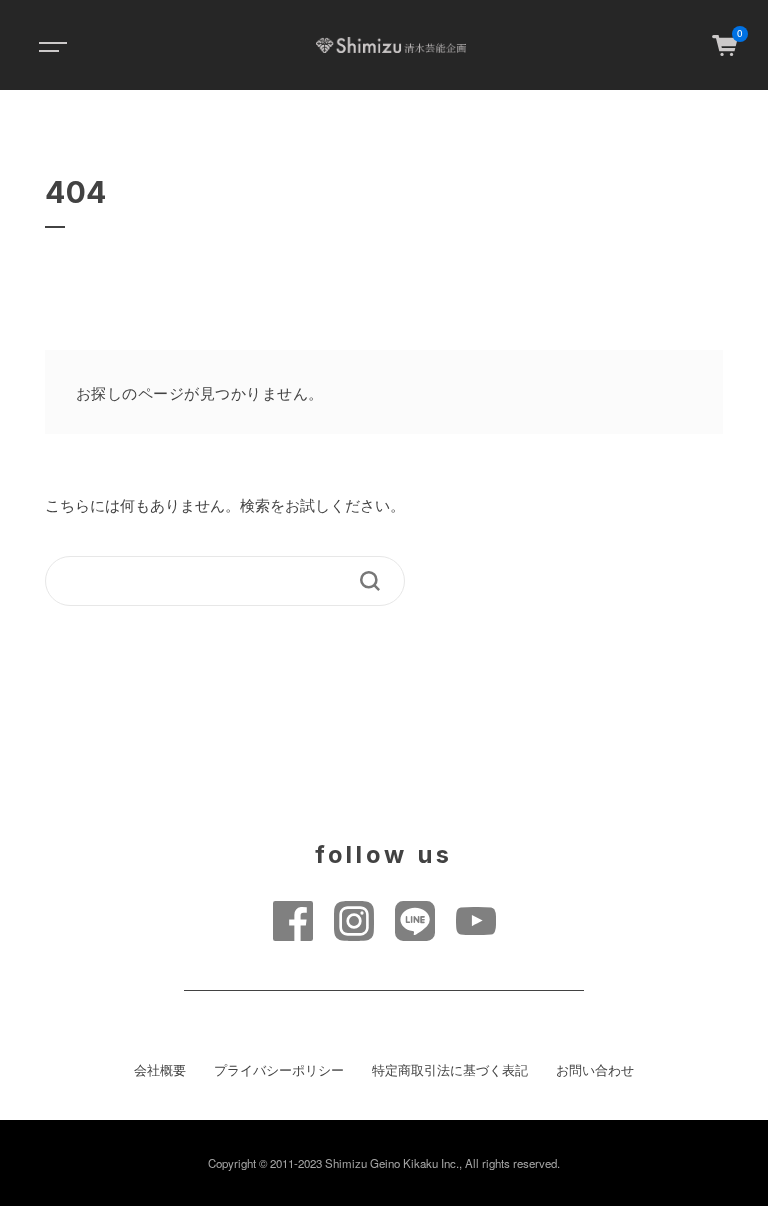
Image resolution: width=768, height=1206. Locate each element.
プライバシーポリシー (279, 1070)
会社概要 (160, 1070)
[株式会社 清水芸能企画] (390, 45)
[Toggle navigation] (50, 45)
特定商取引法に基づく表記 (450, 1070)
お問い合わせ (595, 1070)
